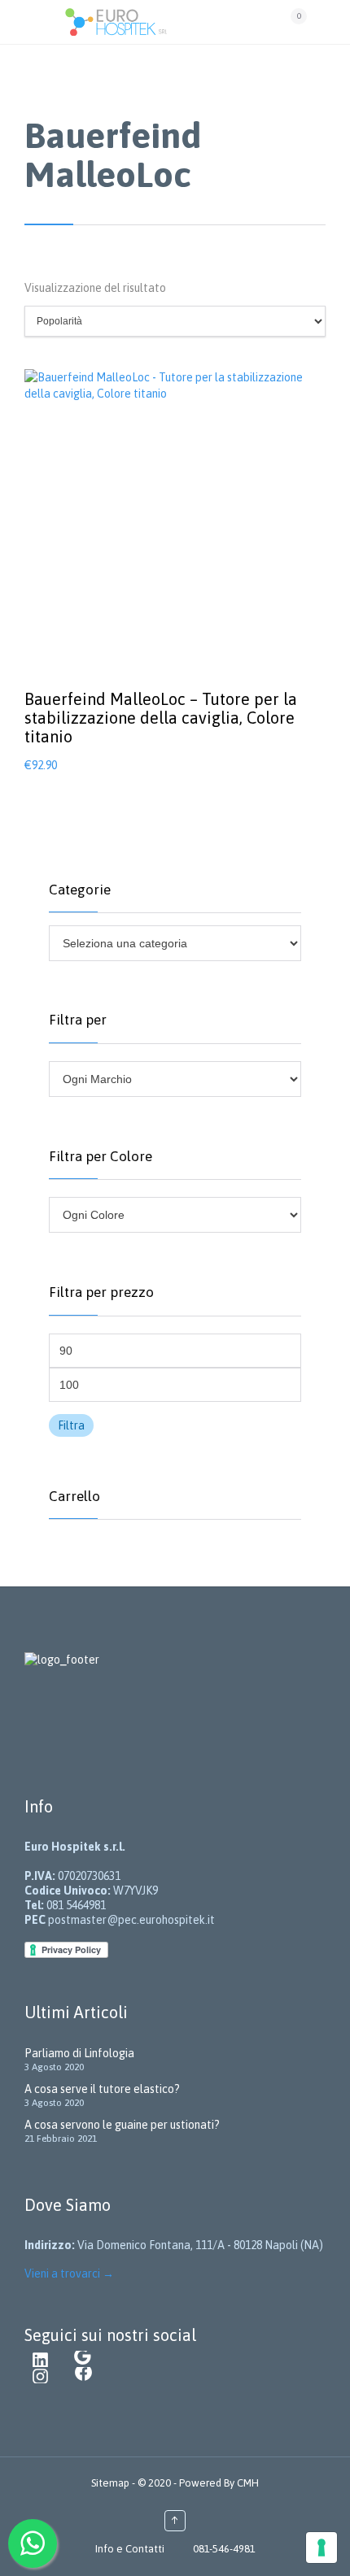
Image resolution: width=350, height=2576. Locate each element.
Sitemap (112, 2483)
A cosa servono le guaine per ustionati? (122, 2125)
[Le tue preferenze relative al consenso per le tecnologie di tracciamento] (322, 2548)
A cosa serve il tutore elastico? (102, 2089)
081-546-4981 (224, 2549)
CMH (247, 2483)
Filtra (71, 1425)
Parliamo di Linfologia (79, 2053)
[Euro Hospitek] (170, 22)
